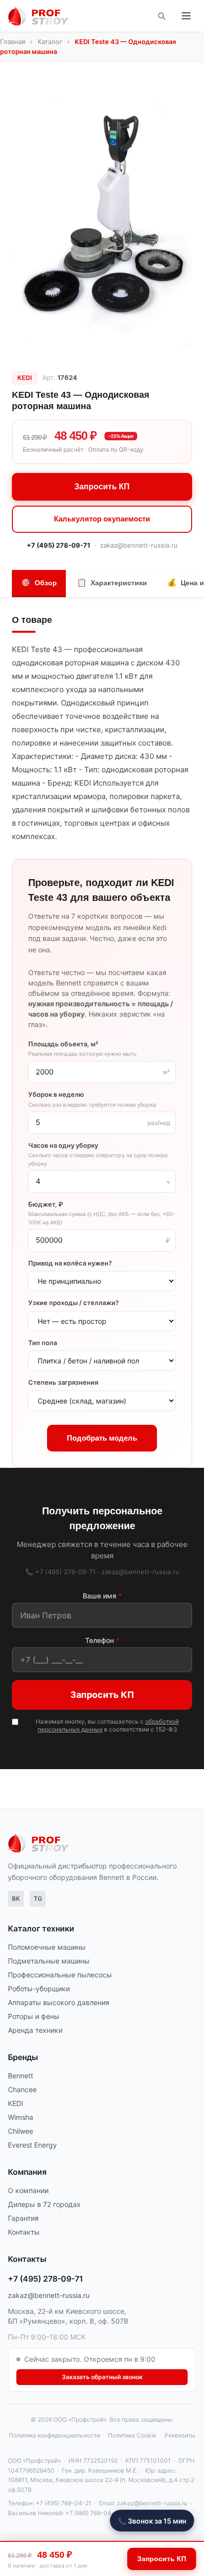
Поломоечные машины (47, 1947)
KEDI (16, 2103)
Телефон (102, 1640)
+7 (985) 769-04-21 (93, 2513)
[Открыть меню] (186, 16)
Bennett (21, 2076)
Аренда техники (35, 2030)
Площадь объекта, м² (82, 1049)
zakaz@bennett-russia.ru (139, 545)
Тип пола (43, 1343)
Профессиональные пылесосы (60, 1975)
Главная (13, 42)
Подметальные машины (49, 1961)
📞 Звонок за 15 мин (152, 2521)
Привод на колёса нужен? (70, 1263)
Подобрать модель (102, 1438)
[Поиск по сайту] (161, 16)
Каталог (50, 42)
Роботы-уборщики (39, 1989)
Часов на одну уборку (98, 1154)
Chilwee (21, 2131)
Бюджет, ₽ (102, 1213)
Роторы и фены (34, 2016)
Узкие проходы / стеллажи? (74, 1303)
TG (38, 1898)
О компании (28, 2190)
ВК (16, 1898)
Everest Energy (32, 2145)
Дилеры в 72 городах (44, 2204)
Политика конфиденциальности (54, 2435)
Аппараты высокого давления (59, 2002)
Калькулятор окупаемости (102, 519)
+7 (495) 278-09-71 (58, 545)
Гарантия (23, 2218)
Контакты (24, 2232)
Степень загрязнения (63, 1382)
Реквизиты (180, 2435)
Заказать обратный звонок (102, 2377)
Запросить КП (102, 487)
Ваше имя (102, 1596)
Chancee (22, 2089)
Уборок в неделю (92, 1099)
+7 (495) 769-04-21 (64, 2503)
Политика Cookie (132, 2435)
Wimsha (21, 2117)
